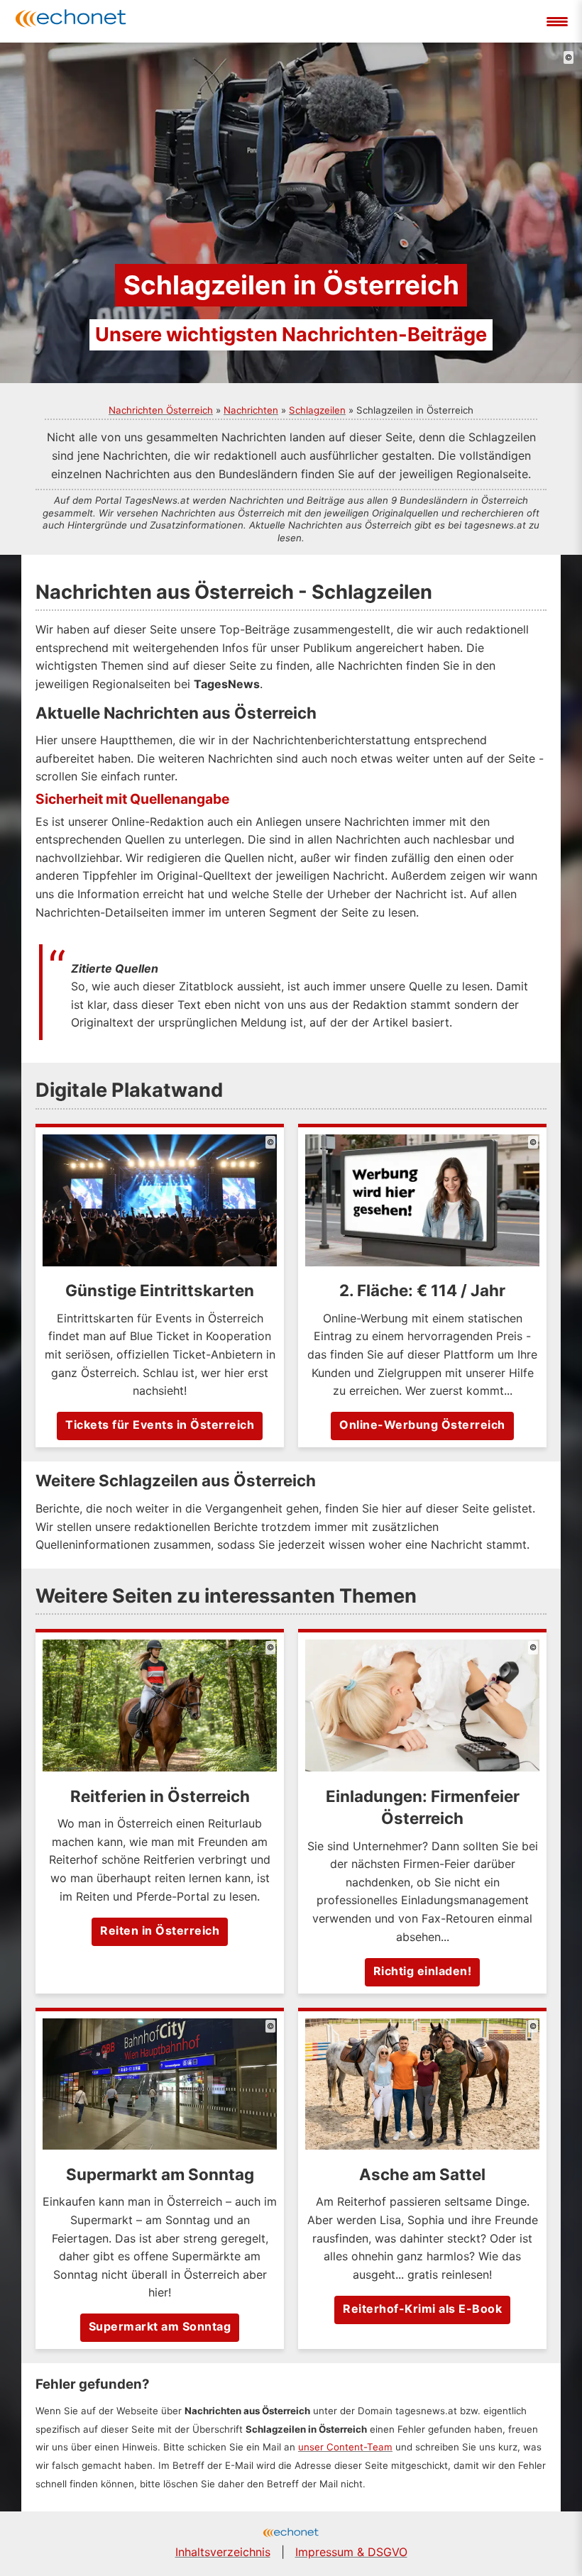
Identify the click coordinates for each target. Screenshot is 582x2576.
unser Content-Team (345, 2447)
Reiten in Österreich (160, 1930)
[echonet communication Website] (291, 2534)
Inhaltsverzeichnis (223, 2552)
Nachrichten (251, 410)
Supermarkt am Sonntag (160, 2326)
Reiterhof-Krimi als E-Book (422, 2309)
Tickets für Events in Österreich (160, 1425)
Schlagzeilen (317, 410)
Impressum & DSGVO (351, 2552)
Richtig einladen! (423, 1971)
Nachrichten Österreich (161, 410)
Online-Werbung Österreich (422, 1425)
